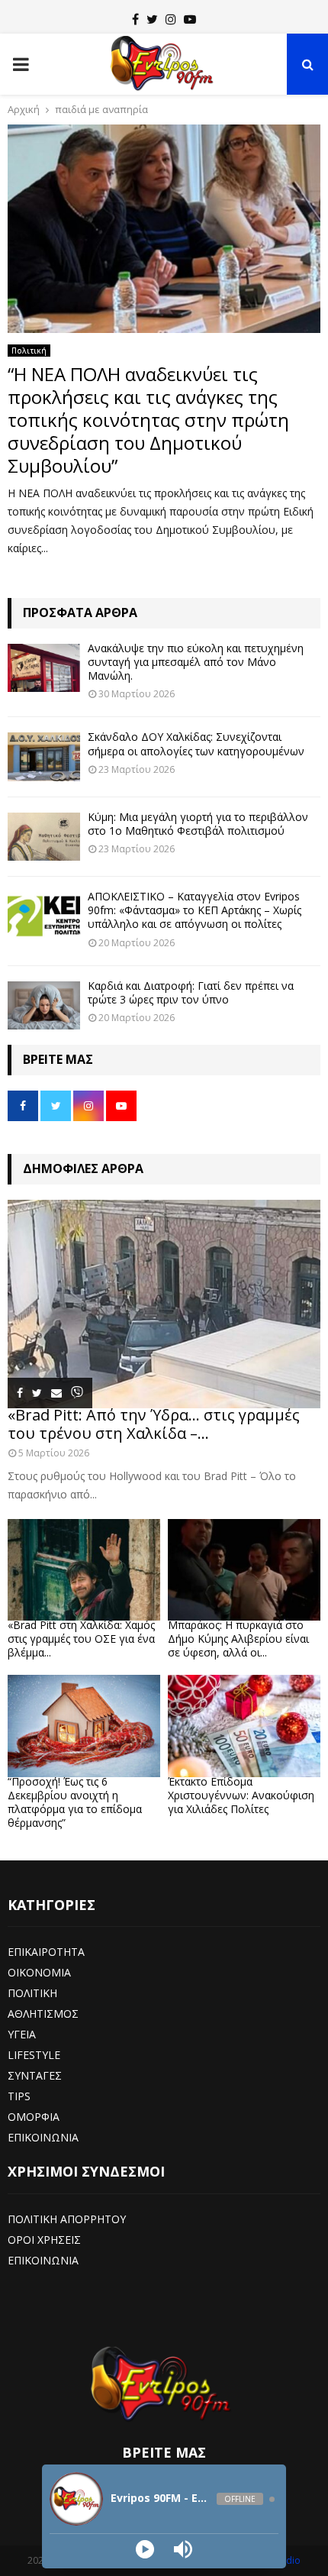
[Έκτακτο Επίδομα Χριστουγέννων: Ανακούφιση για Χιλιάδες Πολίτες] (244, 1726)
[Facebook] (135, 19)
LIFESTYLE (34, 2055)
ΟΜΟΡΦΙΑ (34, 2117)
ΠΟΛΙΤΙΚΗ (32, 1993)
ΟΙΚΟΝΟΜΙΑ (39, 1972)
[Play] (145, 2549)
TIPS (19, 2096)
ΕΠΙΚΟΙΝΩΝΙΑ (43, 2137)
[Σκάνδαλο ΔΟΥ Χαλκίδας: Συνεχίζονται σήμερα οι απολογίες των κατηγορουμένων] (44, 756)
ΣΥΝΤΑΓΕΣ (35, 2075)
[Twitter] (152, 19)
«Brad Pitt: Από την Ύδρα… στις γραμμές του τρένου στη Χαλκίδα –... (154, 1424)
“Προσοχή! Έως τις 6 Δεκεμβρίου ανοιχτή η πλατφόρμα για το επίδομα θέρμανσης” (75, 1802)
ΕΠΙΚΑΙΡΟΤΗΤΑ (46, 1952)
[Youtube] (190, 19)
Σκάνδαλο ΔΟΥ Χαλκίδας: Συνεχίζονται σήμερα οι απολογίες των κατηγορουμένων (196, 743)
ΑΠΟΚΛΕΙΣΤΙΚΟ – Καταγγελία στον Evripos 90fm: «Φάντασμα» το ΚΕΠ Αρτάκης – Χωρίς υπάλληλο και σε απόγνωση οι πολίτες (195, 910)
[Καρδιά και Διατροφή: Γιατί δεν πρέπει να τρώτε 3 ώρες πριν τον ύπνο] (44, 1005)
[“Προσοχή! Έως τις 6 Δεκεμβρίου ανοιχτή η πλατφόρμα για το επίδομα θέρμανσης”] (84, 1726)
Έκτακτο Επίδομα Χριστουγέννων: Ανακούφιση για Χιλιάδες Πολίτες (241, 1795)
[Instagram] (171, 19)
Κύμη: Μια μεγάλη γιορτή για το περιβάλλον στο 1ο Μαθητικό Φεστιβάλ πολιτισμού (198, 824)
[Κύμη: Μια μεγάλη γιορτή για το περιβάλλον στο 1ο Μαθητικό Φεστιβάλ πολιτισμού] (44, 837)
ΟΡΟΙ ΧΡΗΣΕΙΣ (44, 2240)
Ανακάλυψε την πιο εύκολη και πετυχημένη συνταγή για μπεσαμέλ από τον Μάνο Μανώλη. (196, 662)
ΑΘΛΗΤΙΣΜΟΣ (43, 2014)
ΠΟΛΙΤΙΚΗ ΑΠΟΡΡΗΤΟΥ (67, 2219)
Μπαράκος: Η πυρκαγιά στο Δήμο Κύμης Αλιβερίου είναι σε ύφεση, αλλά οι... (238, 1639)
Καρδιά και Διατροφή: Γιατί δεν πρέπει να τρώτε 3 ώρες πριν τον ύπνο (191, 992)
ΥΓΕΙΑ (22, 2034)
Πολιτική (29, 351)
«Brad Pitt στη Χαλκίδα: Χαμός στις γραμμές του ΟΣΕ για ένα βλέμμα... (81, 1639)
